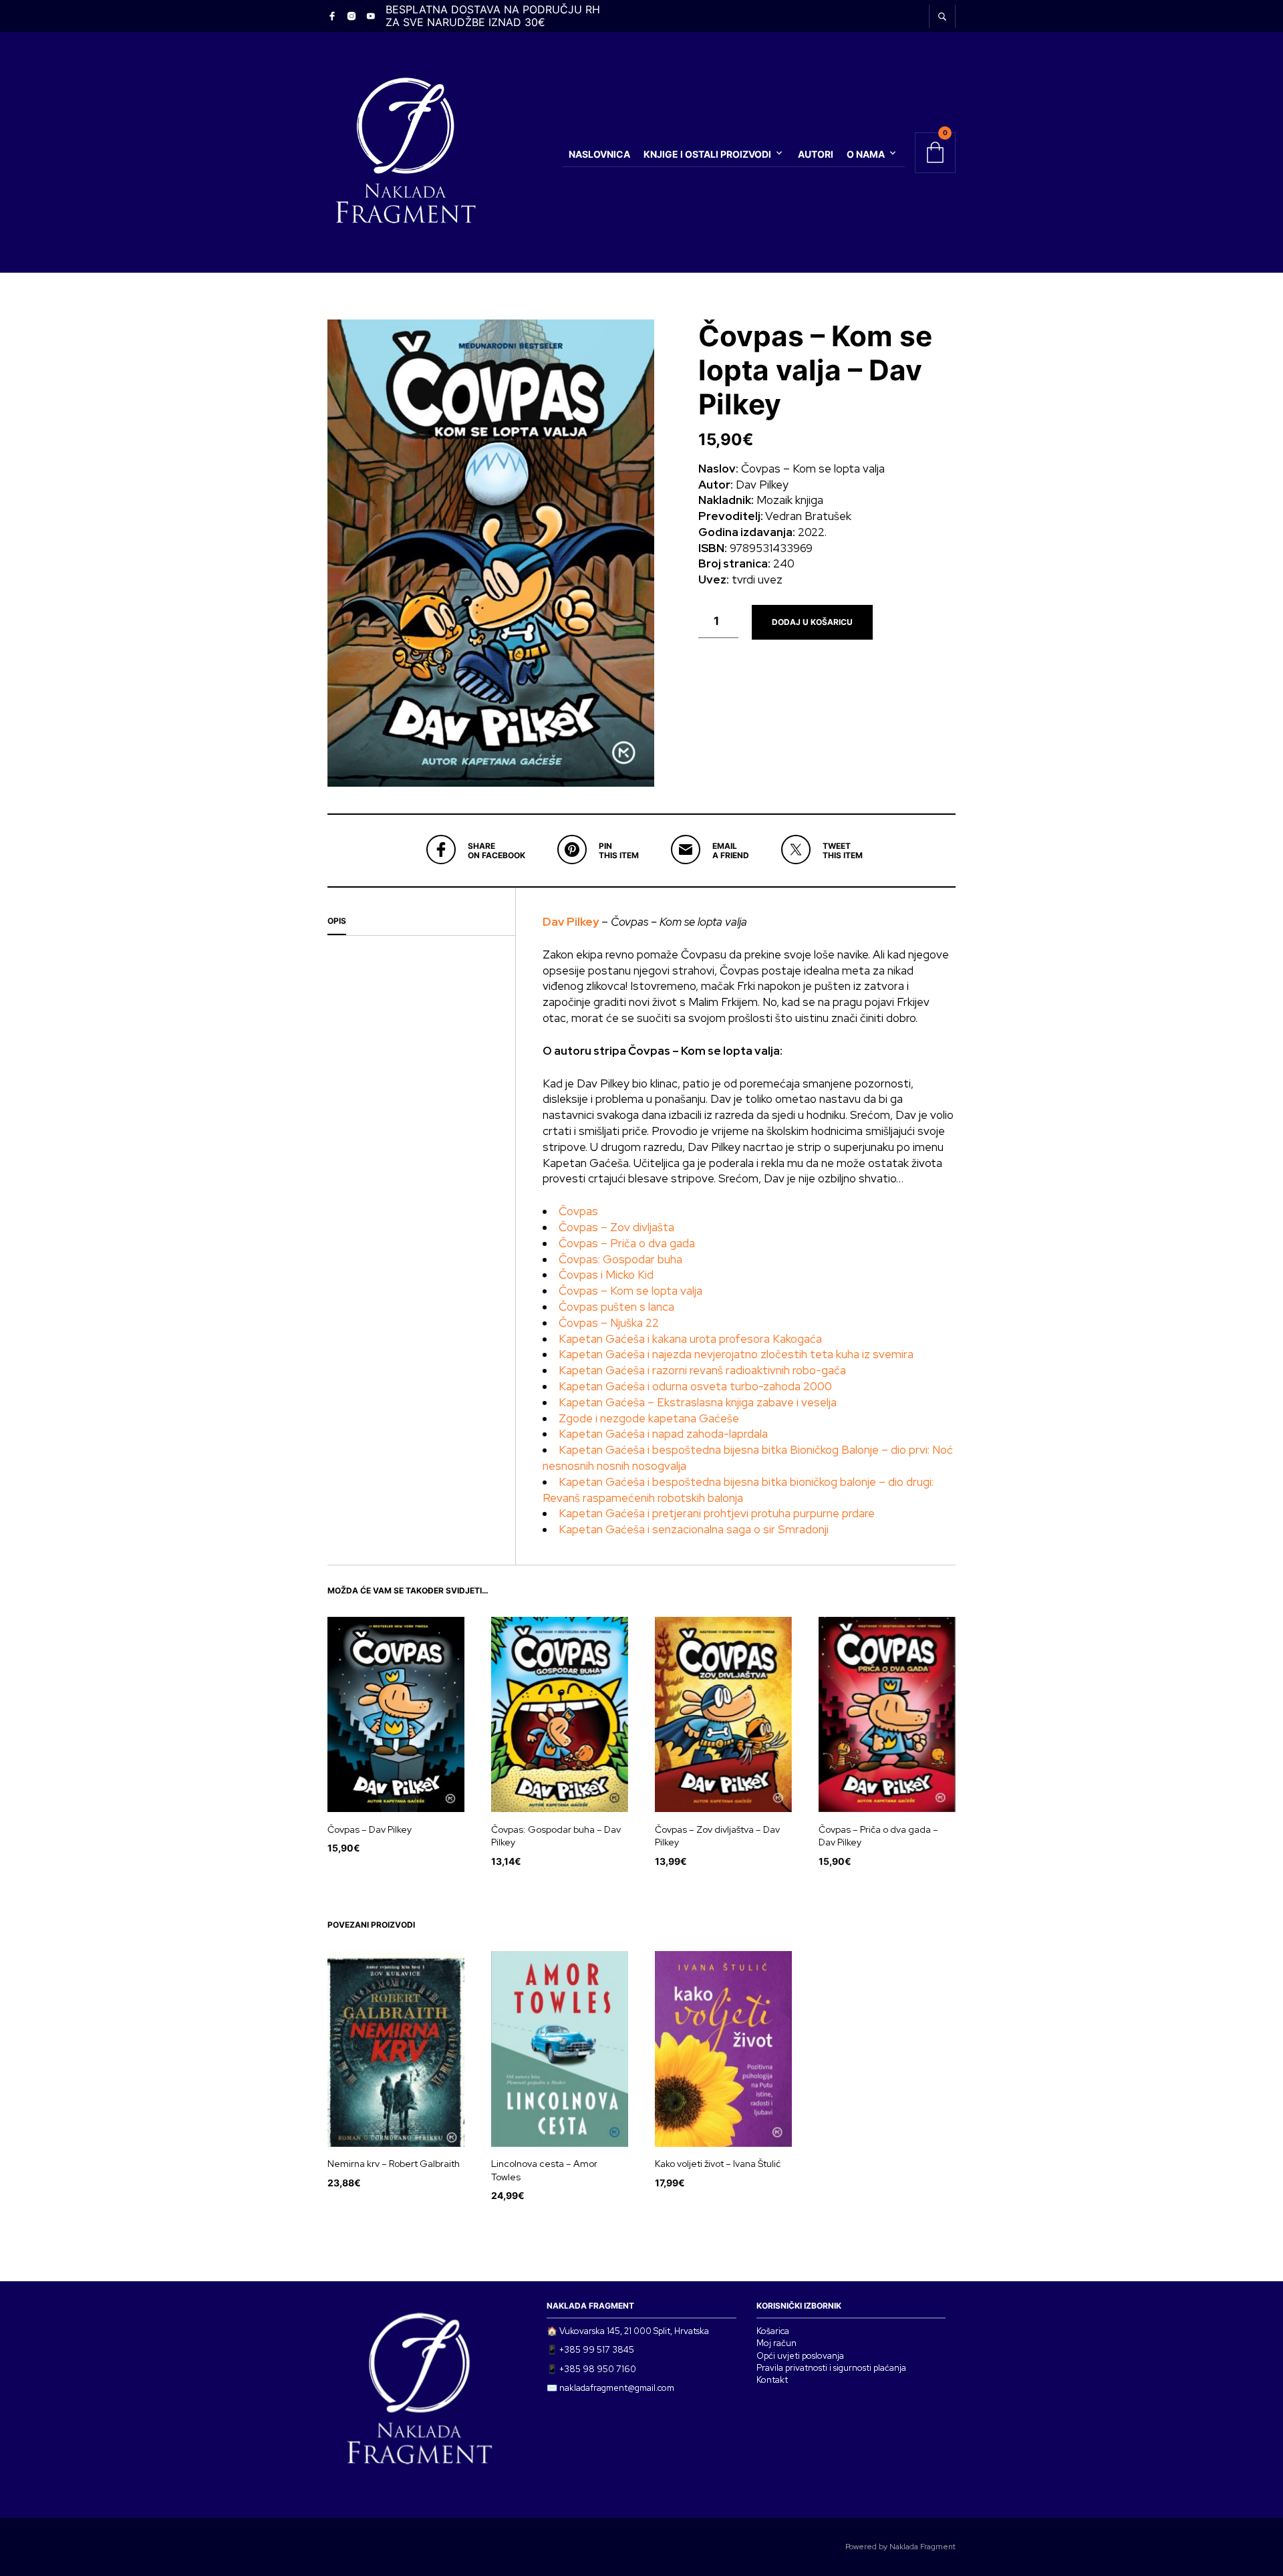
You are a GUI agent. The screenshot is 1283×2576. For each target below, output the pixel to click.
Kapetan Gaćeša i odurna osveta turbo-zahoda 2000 (695, 1386)
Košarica (773, 2331)
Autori (816, 154)
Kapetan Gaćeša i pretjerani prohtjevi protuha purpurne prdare (717, 1513)
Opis (337, 921)
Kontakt (772, 2380)
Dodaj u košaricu (812, 622)
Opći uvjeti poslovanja (800, 2356)
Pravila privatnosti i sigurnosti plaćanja (831, 2368)
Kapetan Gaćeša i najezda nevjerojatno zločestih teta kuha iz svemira (736, 1354)
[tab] (421, 922)
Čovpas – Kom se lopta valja (630, 1291)
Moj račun (776, 2343)
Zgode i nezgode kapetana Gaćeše (649, 1418)
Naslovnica (599, 154)
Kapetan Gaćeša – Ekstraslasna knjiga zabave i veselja (698, 1402)
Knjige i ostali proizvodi (707, 154)
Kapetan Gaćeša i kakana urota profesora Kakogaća (690, 1339)
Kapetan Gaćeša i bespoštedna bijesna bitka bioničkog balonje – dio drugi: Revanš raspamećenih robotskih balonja (738, 1490)
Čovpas (578, 1211)
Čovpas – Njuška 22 (609, 1323)
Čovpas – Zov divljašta (616, 1227)
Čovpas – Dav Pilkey (370, 1829)
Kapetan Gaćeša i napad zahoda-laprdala (663, 1434)
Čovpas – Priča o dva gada (627, 1243)
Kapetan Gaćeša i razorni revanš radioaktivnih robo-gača (702, 1370)
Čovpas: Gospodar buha (620, 1259)
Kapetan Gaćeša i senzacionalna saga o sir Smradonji (694, 1529)
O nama (866, 154)
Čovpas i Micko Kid (606, 1275)
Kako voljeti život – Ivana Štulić (718, 2164)
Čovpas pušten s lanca (616, 1307)
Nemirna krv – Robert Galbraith (394, 2164)
